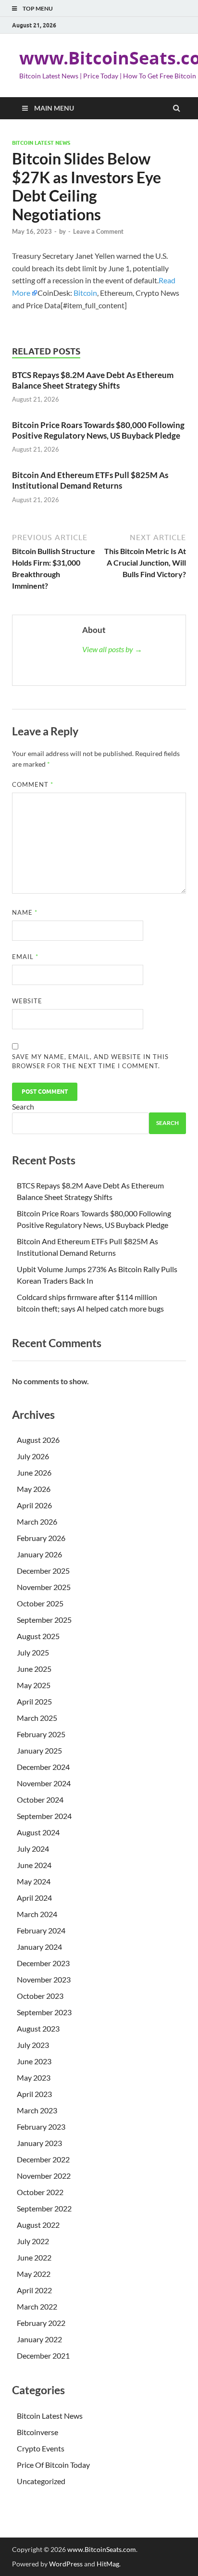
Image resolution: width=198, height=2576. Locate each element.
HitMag (108, 2564)
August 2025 (38, 1636)
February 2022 (41, 2323)
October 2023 (40, 1996)
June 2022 (34, 2257)
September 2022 (44, 2208)
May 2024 (34, 1881)
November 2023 (44, 1979)
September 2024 (44, 1816)
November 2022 (44, 2176)
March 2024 (37, 1914)
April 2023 (34, 2094)
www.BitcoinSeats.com (102, 2549)
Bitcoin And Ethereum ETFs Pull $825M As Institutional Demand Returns (90, 480)
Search (23, 1106)
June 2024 (34, 1865)
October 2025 (40, 1603)
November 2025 (44, 1587)
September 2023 (44, 2012)
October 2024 (40, 1799)
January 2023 (39, 2143)
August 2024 (38, 1832)
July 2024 (33, 1849)
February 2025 (41, 1734)
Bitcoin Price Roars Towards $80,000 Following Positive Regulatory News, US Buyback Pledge (98, 430)
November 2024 (44, 1783)
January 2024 (39, 1947)
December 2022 (43, 2159)
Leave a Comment (98, 231)
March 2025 (37, 1718)
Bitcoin (85, 293)
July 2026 (33, 1456)
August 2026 (38, 1440)
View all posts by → (112, 649)
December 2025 (43, 1571)
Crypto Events (41, 2448)
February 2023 (41, 2127)
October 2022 (40, 2192)
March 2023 (37, 2110)
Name (25, 912)
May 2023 (34, 2077)
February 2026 (41, 1538)
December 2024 (43, 1767)
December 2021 (43, 2355)
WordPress (66, 2564)
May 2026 (34, 1489)
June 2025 (34, 1669)
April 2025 (34, 1701)
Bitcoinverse (37, 2432)
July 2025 (33, 1652)
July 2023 (33, 2045)
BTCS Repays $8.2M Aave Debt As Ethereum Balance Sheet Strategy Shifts (93, 380)
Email (25, 957)
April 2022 (34, 2290)
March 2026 (37, 1522)
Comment (33, 784)
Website (27, 1001)
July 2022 (33, 2241)
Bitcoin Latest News (41, 143)
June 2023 (34, 2061)
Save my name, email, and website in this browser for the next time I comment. (90, 1061)
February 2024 (41, 1930)
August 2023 (38, 2028)
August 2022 (38, 2225)
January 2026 (39, 1554)
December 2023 (43, 1963)
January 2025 (39, 1750)
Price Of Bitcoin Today (53, 2465)
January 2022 (39, 2339)
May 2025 (34, 1685)
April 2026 (34, 1505)
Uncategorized (41, 2481)
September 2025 (44, 1620)
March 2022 (37, 2306)
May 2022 (34, 2274)
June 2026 (34, 1472)
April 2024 (34, 1898)
